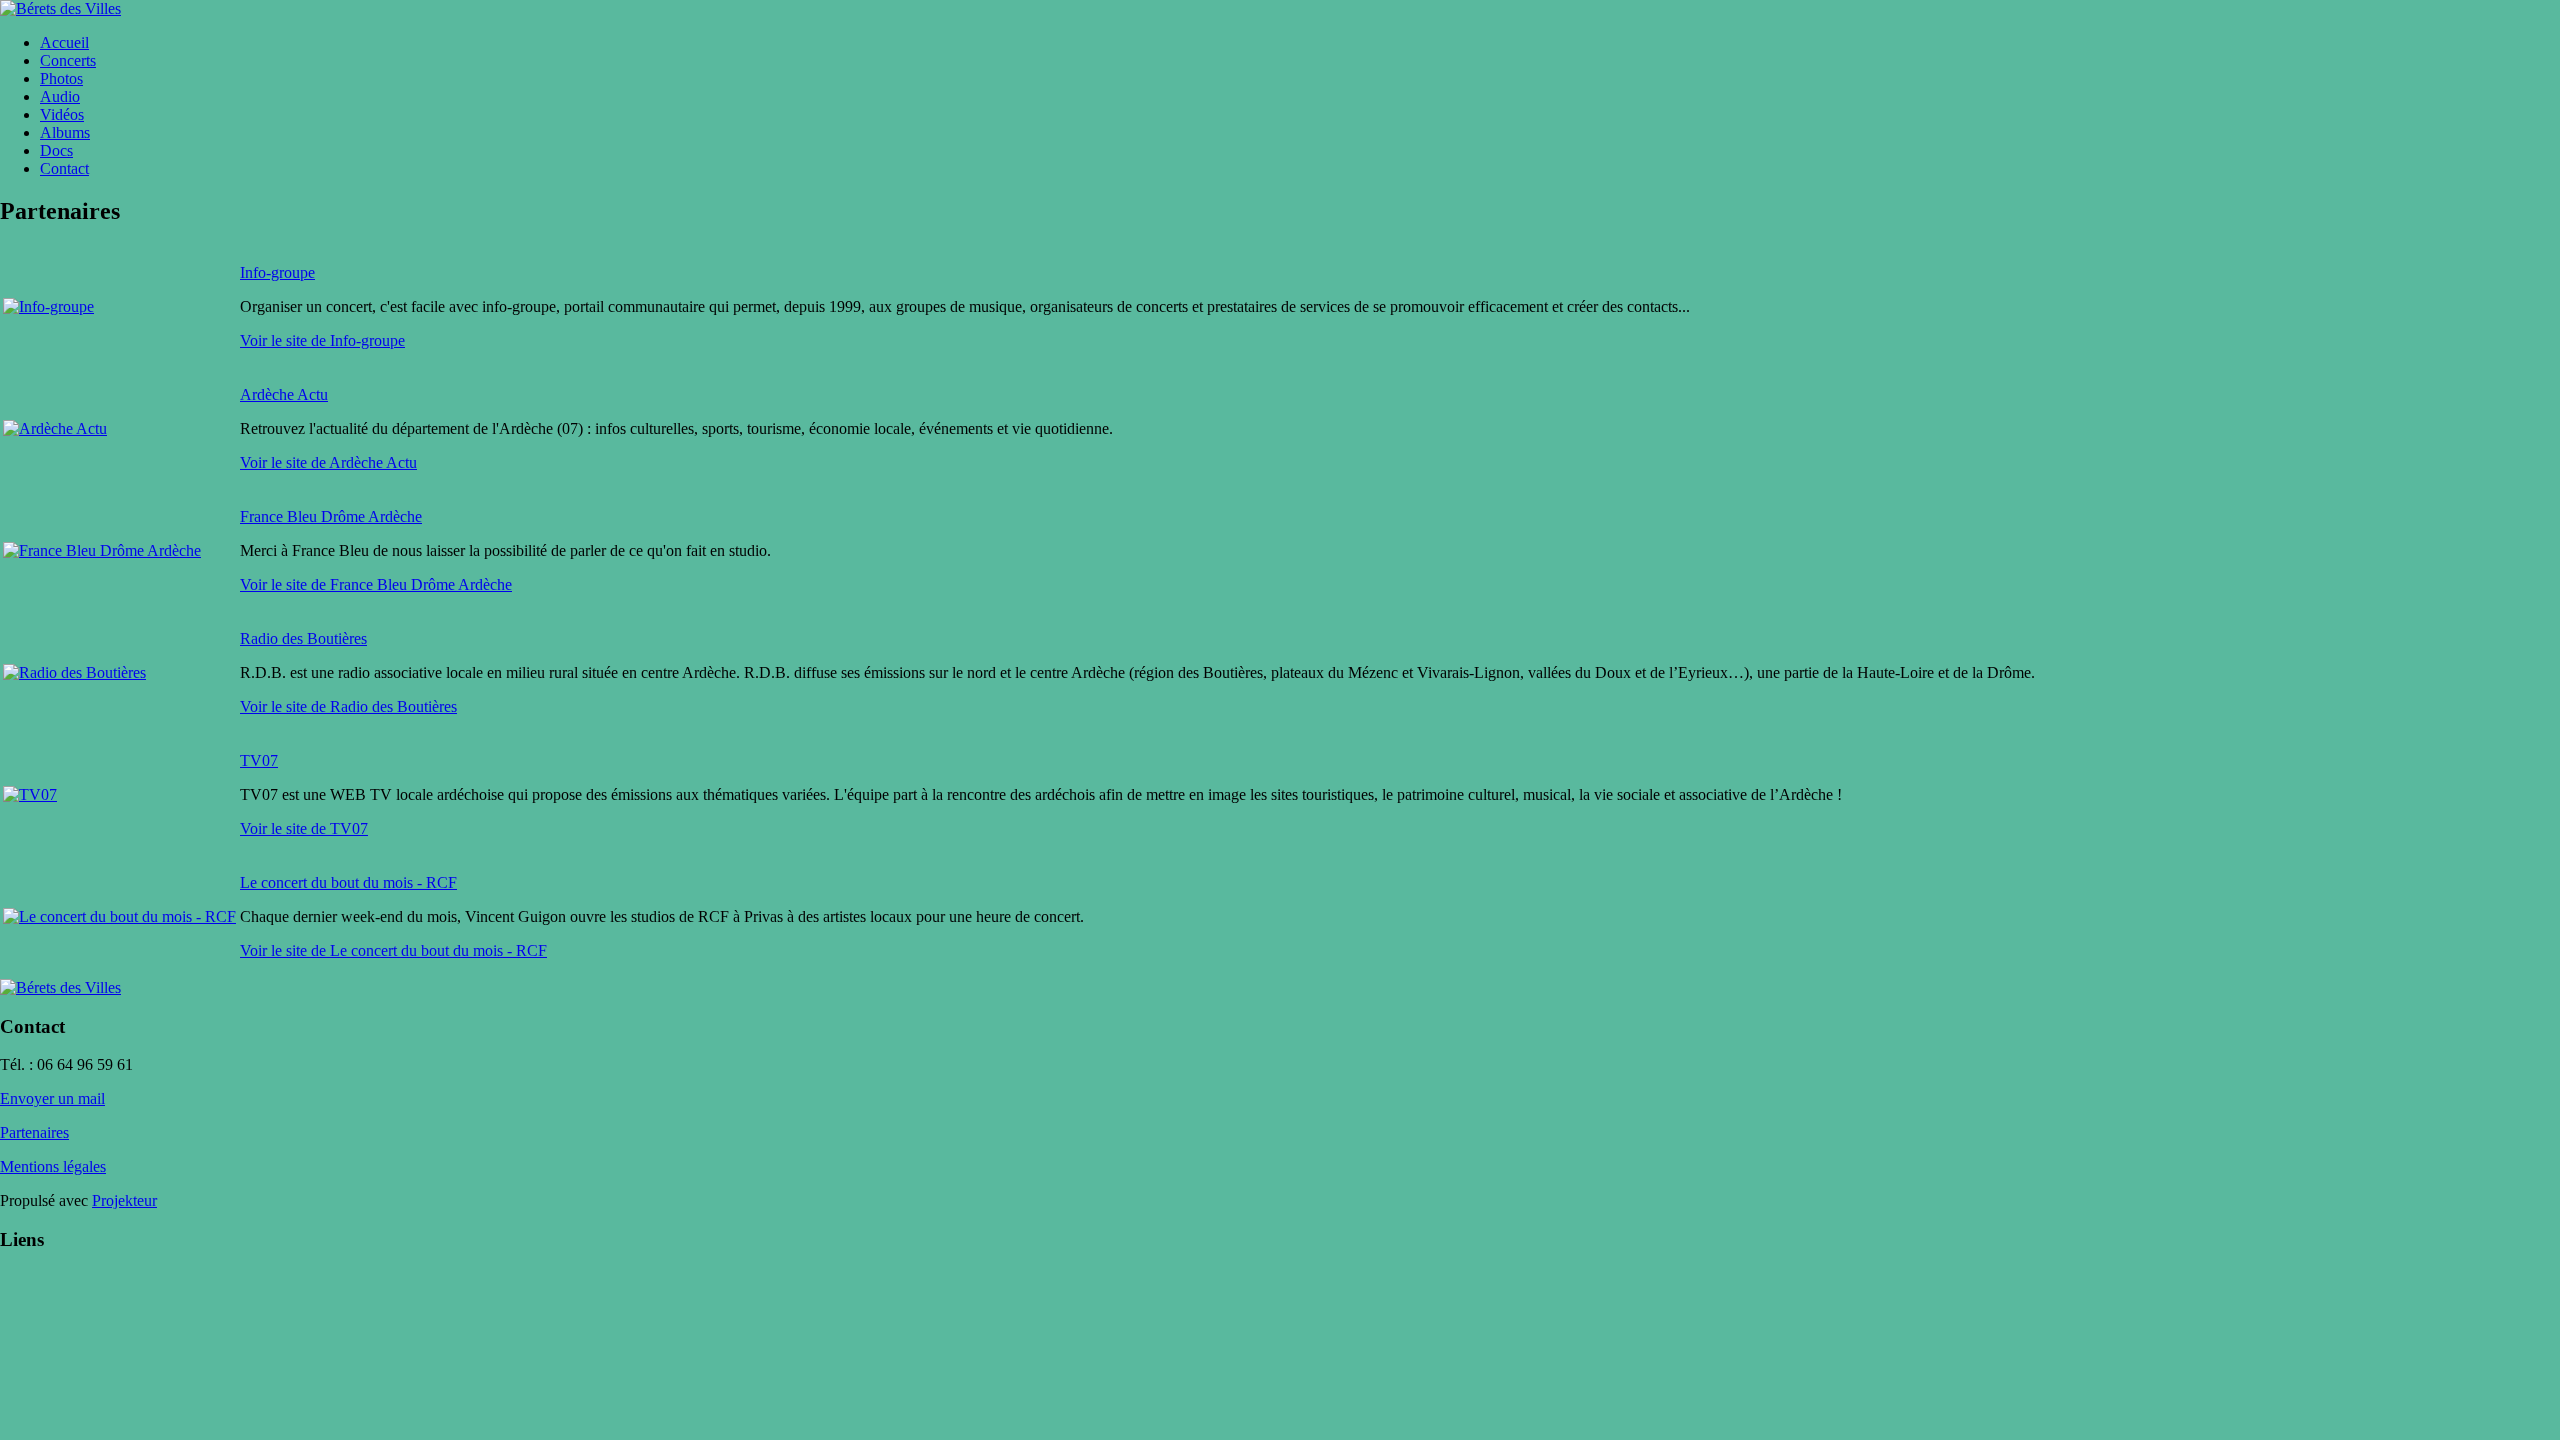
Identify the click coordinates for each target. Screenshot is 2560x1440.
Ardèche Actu (284, 394)
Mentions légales (53, 1166)
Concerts (68, 60)
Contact (64, 168)
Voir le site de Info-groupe (322, 340)
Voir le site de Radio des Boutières (348, 706)
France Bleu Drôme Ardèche (331, 516)
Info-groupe (277, 272)
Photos (61, 78)
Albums (65, 132)
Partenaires (34, 1132)
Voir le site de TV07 (304, 828)
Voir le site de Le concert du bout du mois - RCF (393, 950)
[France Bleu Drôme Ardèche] (102, 550)
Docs (56, 150)
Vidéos (62, 114)
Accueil (64, 42)
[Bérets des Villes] (60, 8)
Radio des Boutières (303, 638)
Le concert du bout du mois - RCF (348, 882)
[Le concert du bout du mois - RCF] (119, 916)
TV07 (259, 760)
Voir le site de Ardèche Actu (328, 462)
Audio (60, 96)
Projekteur (124, 1200)
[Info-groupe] (48, 306)
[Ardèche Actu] (55, 428)
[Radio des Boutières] (74, 672)
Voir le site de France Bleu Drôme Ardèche (376, 584)
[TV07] (30, 794)
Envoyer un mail (52, 1098)
